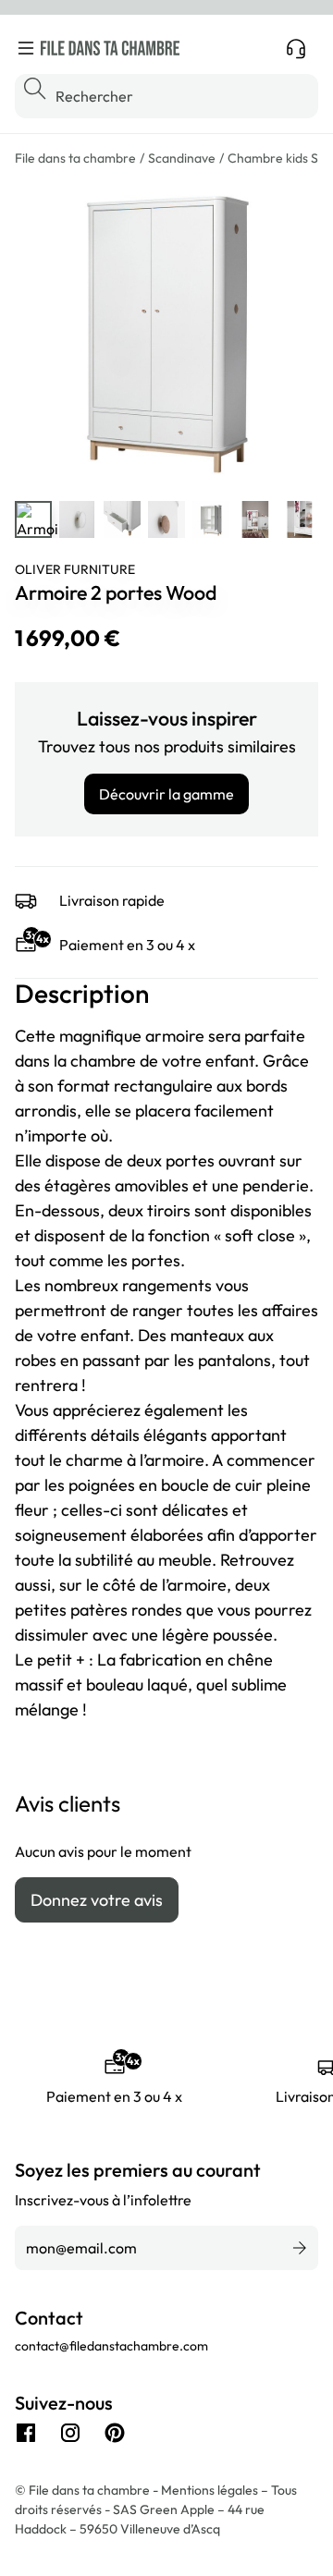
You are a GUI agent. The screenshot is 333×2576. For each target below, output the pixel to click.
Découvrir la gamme (166, 794)
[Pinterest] (115, 2433)
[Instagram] (70, 2433)
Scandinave (182, 158)
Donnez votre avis (97, 1900)
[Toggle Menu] (26, 48)
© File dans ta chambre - (88, 2490)
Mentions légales (211, 2490)
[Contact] (296, 48)
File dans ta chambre (75, 158)
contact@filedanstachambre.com (111, 2346)
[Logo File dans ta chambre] (110, 48)
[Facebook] (26, 2433)
